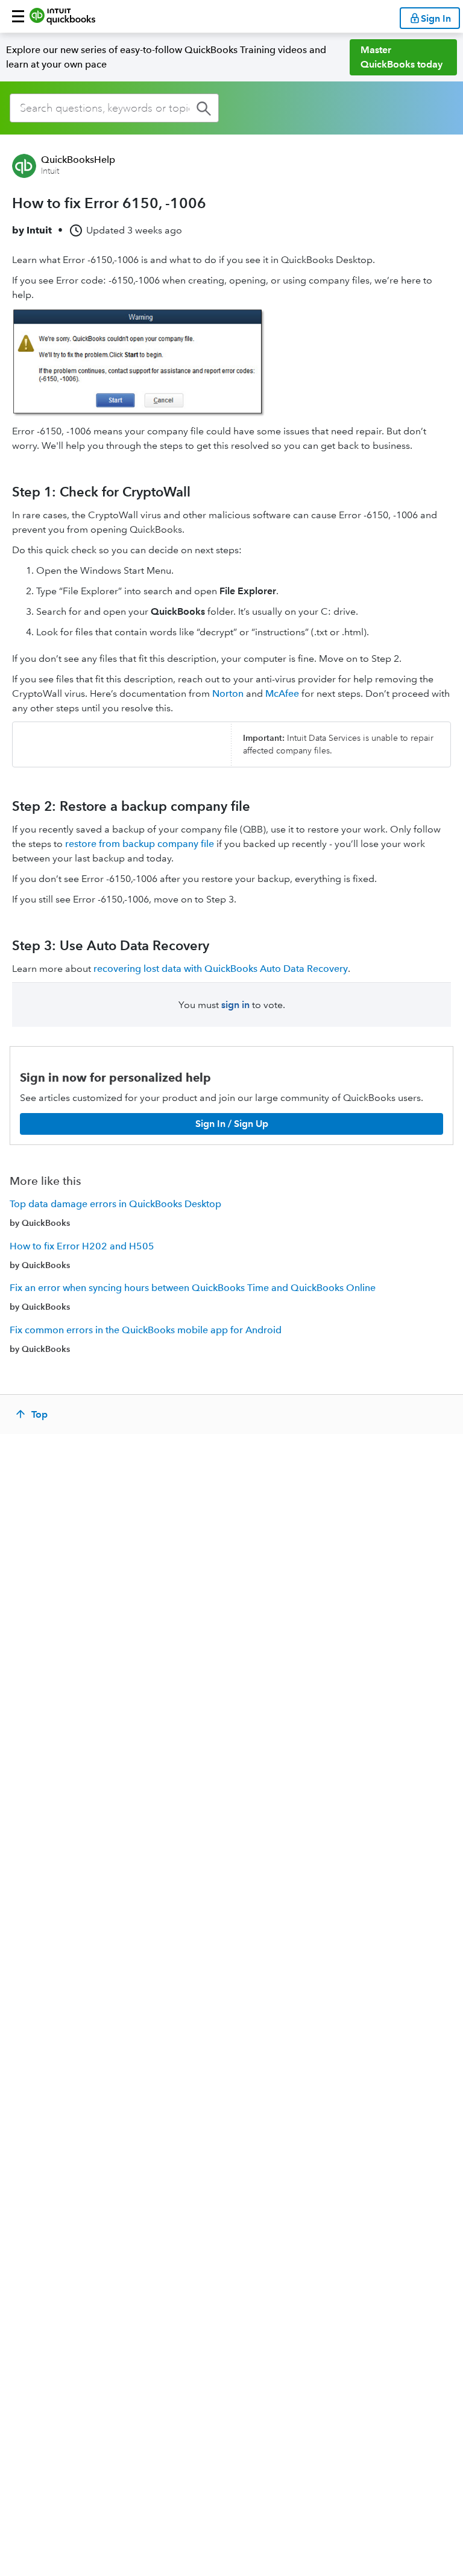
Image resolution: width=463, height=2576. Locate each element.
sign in (235, 1005)
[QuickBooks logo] (62, 16)
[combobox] (114, 108)
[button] (18, 16)
